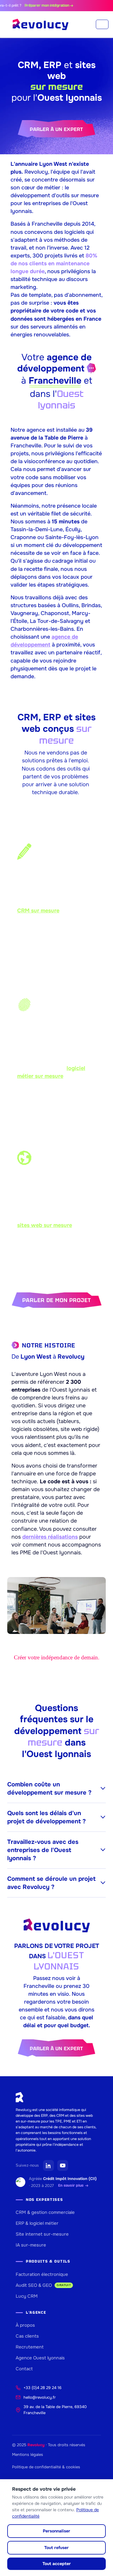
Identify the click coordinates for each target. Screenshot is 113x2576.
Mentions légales (28, 2455)
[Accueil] (41, 25)
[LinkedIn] (49, 2165)
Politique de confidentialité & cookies (46, 2467)
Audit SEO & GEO (43, 2285)
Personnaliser (56, 2531)
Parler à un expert (56, 129)
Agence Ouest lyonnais (40, 2358)
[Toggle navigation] (102, 24)
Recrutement (30, 2347)
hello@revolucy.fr (40, 2397)
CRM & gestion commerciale (45, 2212)
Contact (24, 2369)
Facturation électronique (42, 2274)
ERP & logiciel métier (37, 2223)
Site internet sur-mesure (42, 2234)
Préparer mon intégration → (41, 5)
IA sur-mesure (31, 2245)
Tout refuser (56, 2548)
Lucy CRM (27, 2296)
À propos (25, 2325)
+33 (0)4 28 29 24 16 (42, 2388)
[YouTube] (63, 2165)
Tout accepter (57, 2564)
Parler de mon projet (57, 1300)
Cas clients (27, 2336)
